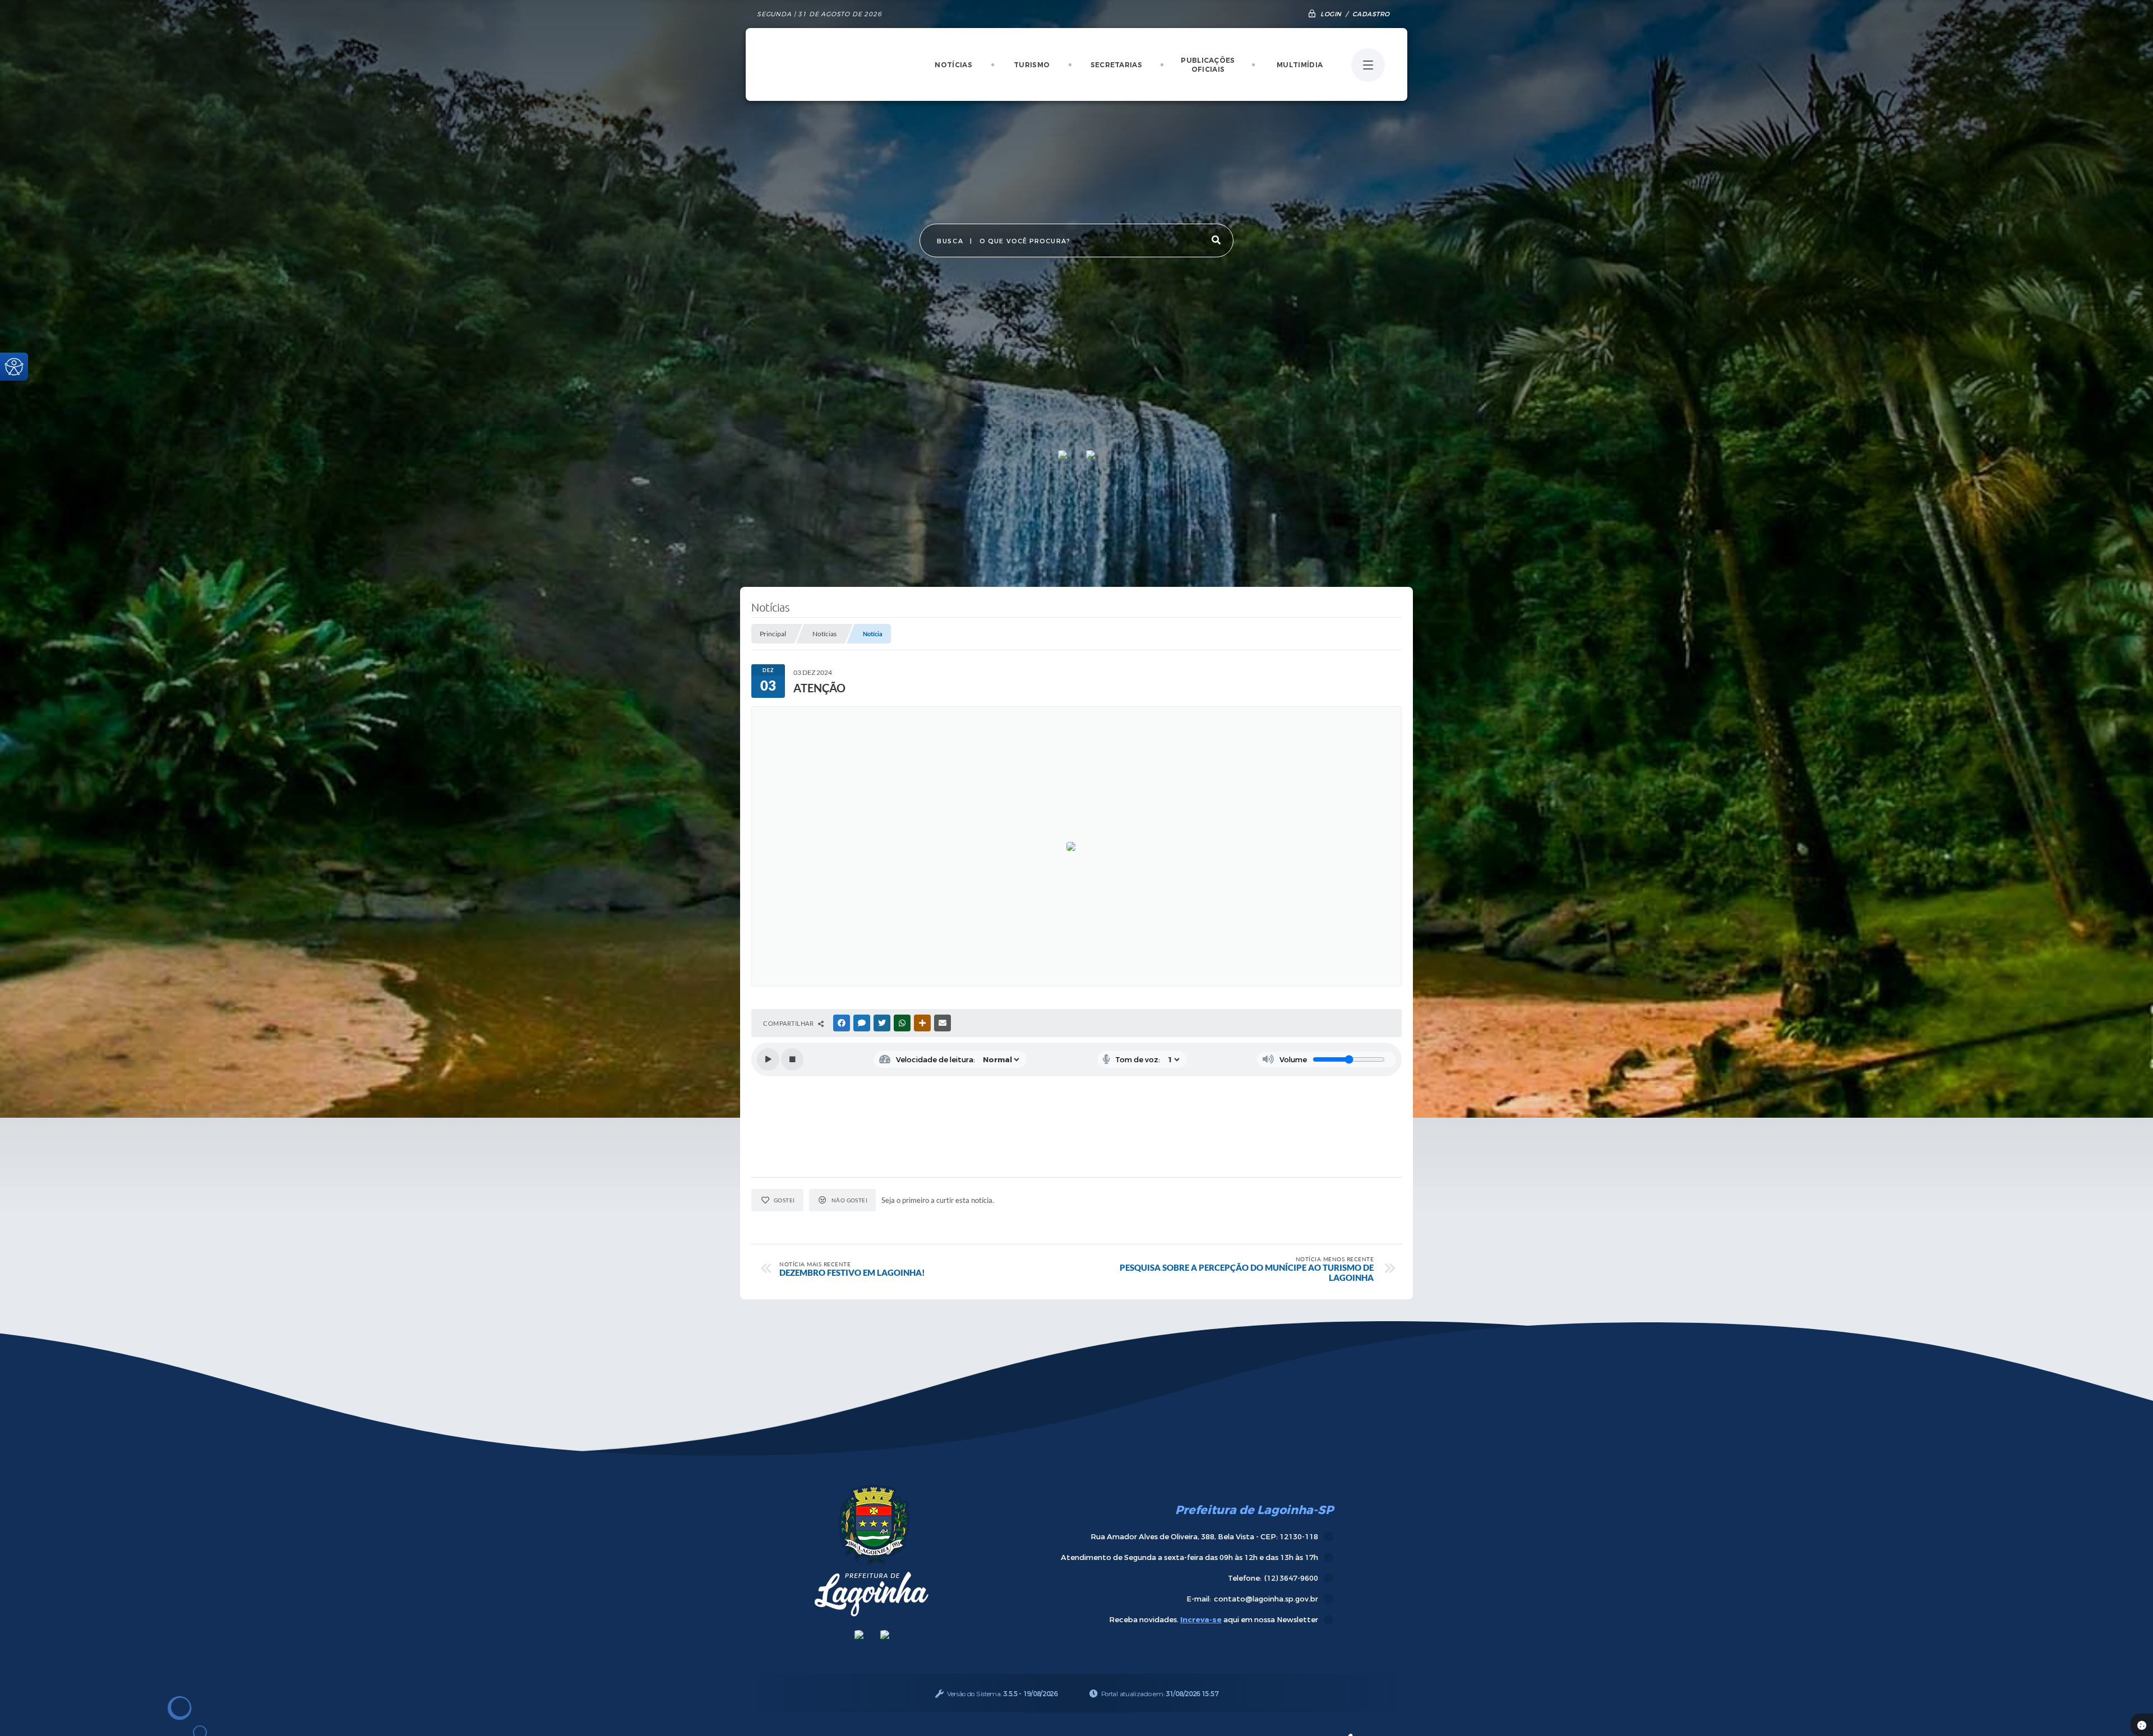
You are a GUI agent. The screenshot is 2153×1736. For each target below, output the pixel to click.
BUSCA (950, 241)
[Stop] (792, 1059)
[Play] (768, 1059)
